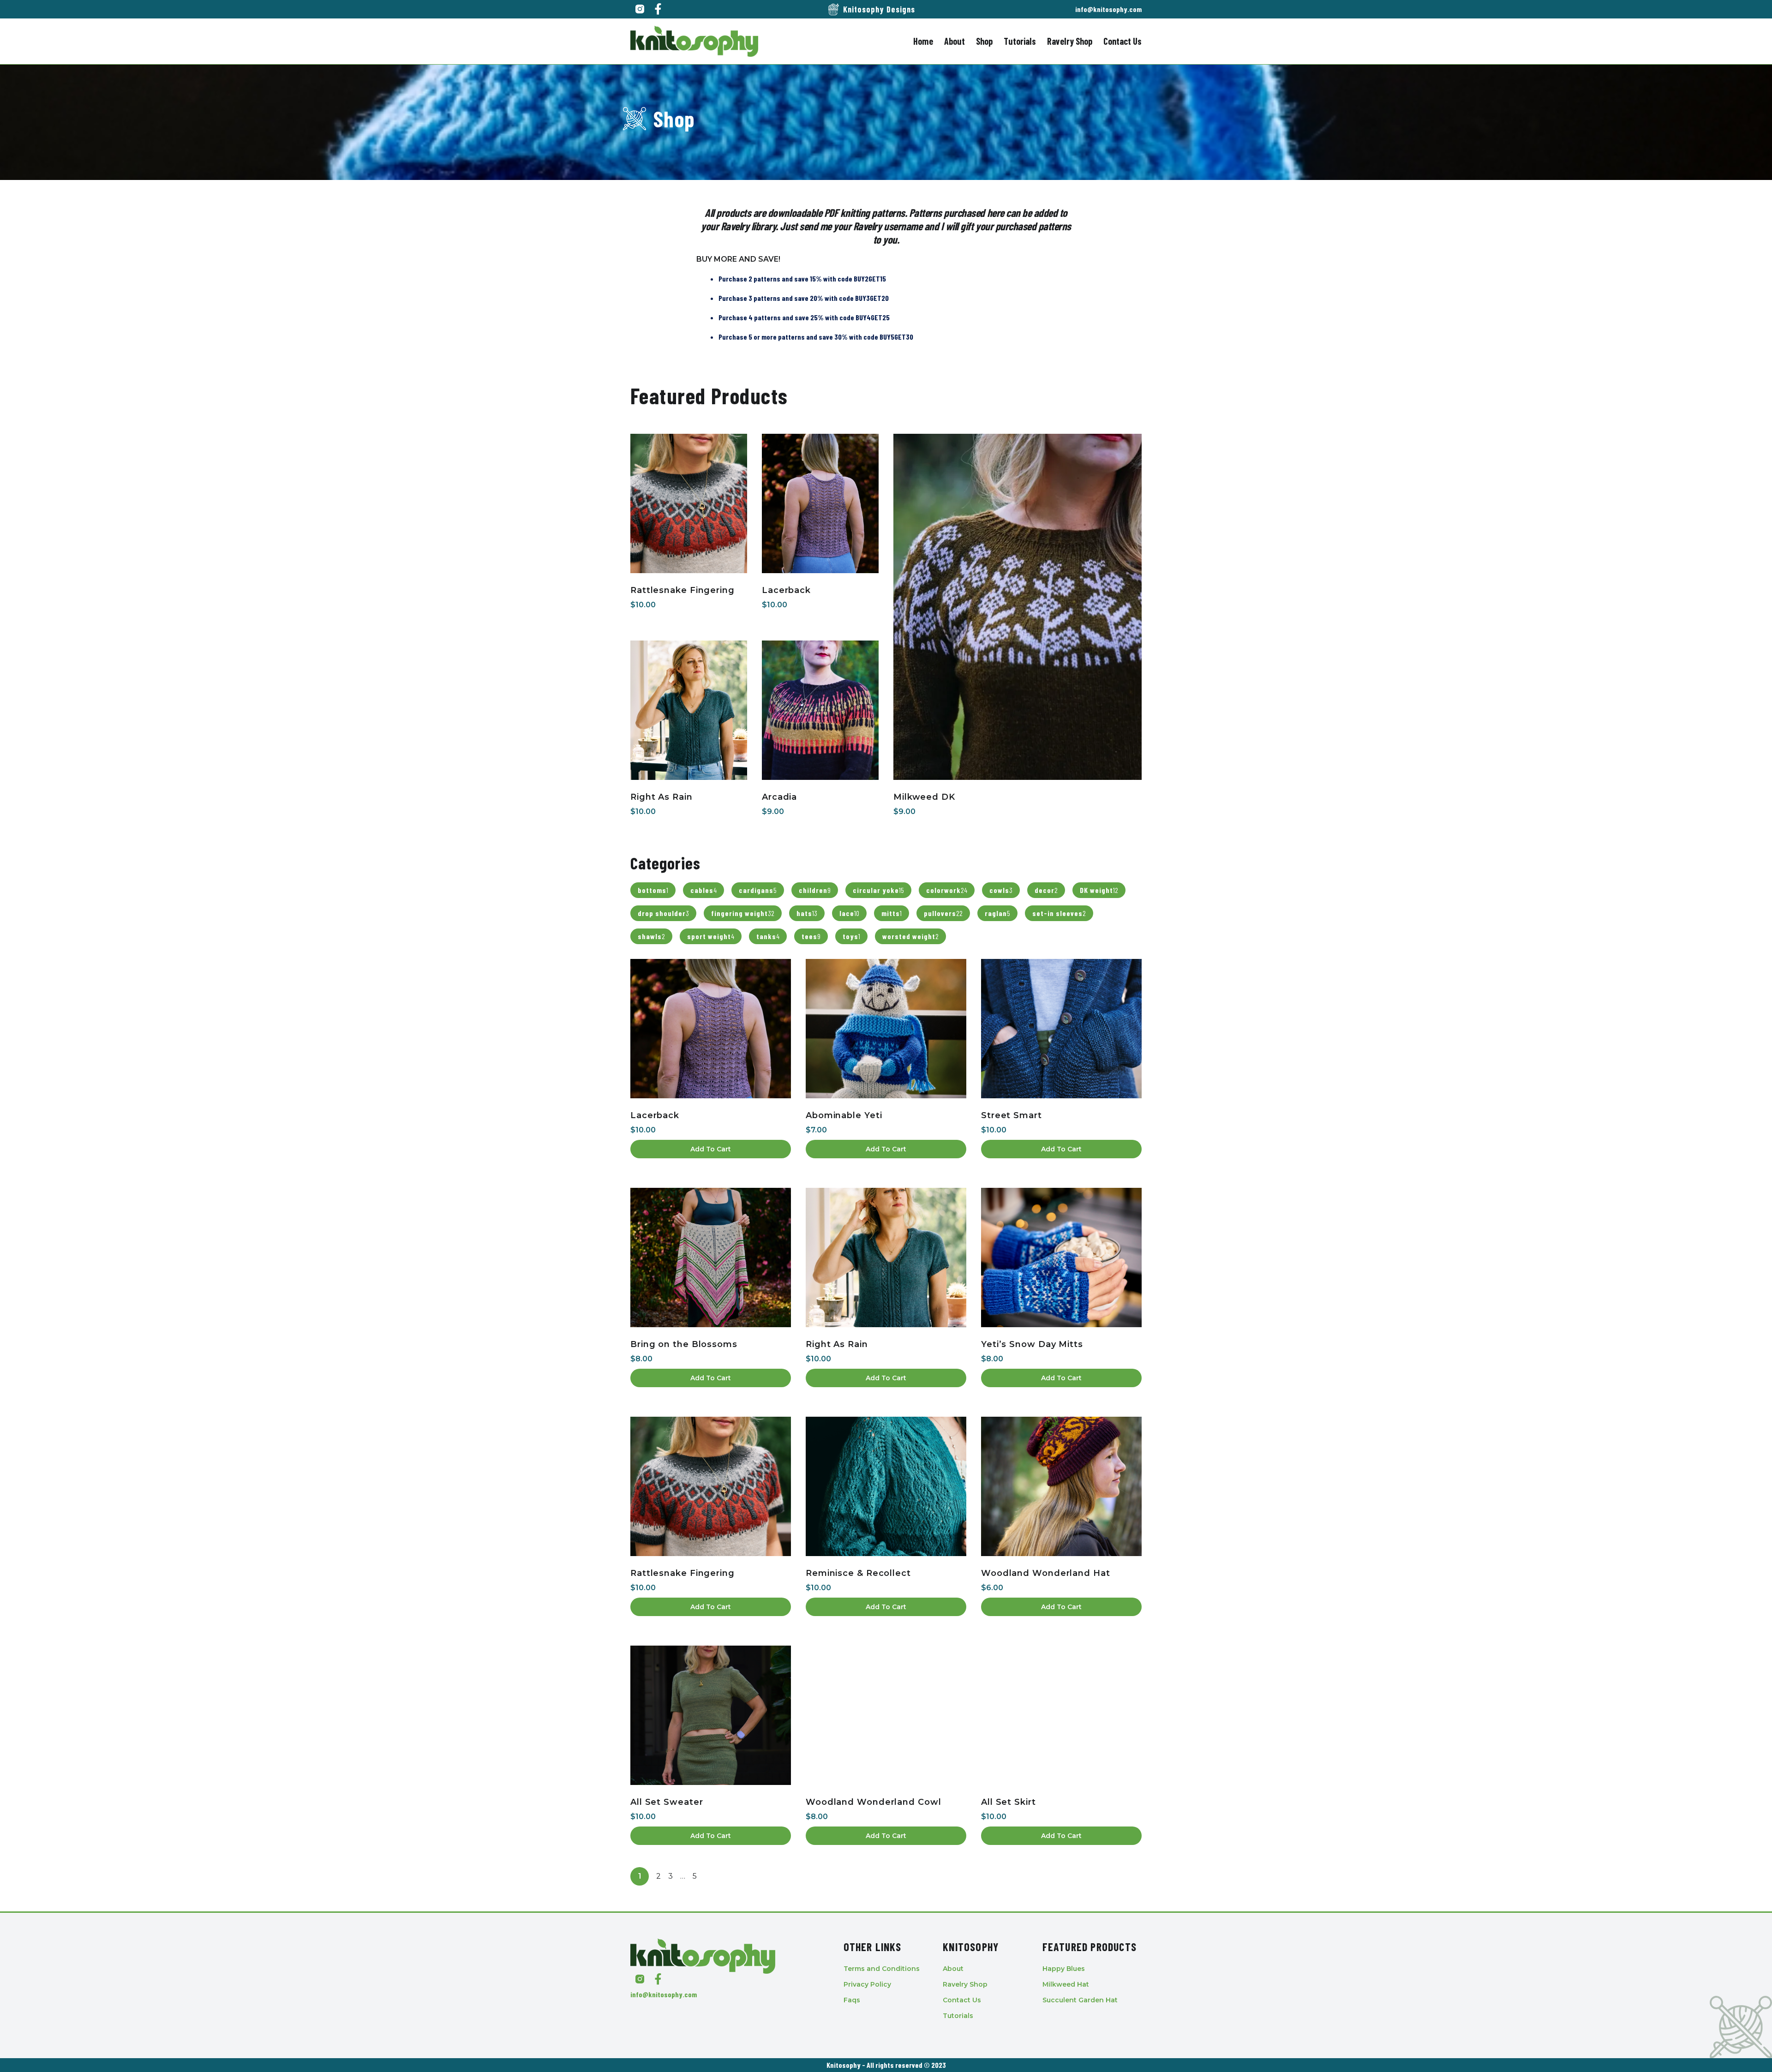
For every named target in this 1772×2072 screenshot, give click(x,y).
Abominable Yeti (844, 1115)
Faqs (852, 2000)
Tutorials (1020, 41)
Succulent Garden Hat (1080, 2000)
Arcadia (779, 797)
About (955, 41)
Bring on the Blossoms (684, 1344)
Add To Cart (711, 1149)
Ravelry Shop (1070, 41)
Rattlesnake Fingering (682, 590)
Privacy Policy (867, 1984)
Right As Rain (662, 797)
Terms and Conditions (882, 1969)
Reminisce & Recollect (858, 1573)
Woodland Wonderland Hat (1046, 1573)
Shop (984, 41)
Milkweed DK (924, 797)
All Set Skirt (1009, 1802)
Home (923, 41)
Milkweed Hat (1066, 1984)
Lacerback (786, 590)
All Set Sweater (667, 1802)
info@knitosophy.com (1108, 9)
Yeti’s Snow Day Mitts (1032, 1344)
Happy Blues (1064, 1969)
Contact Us (1122, 41)
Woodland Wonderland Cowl (874, 1802)
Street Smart (1012, 1115)
